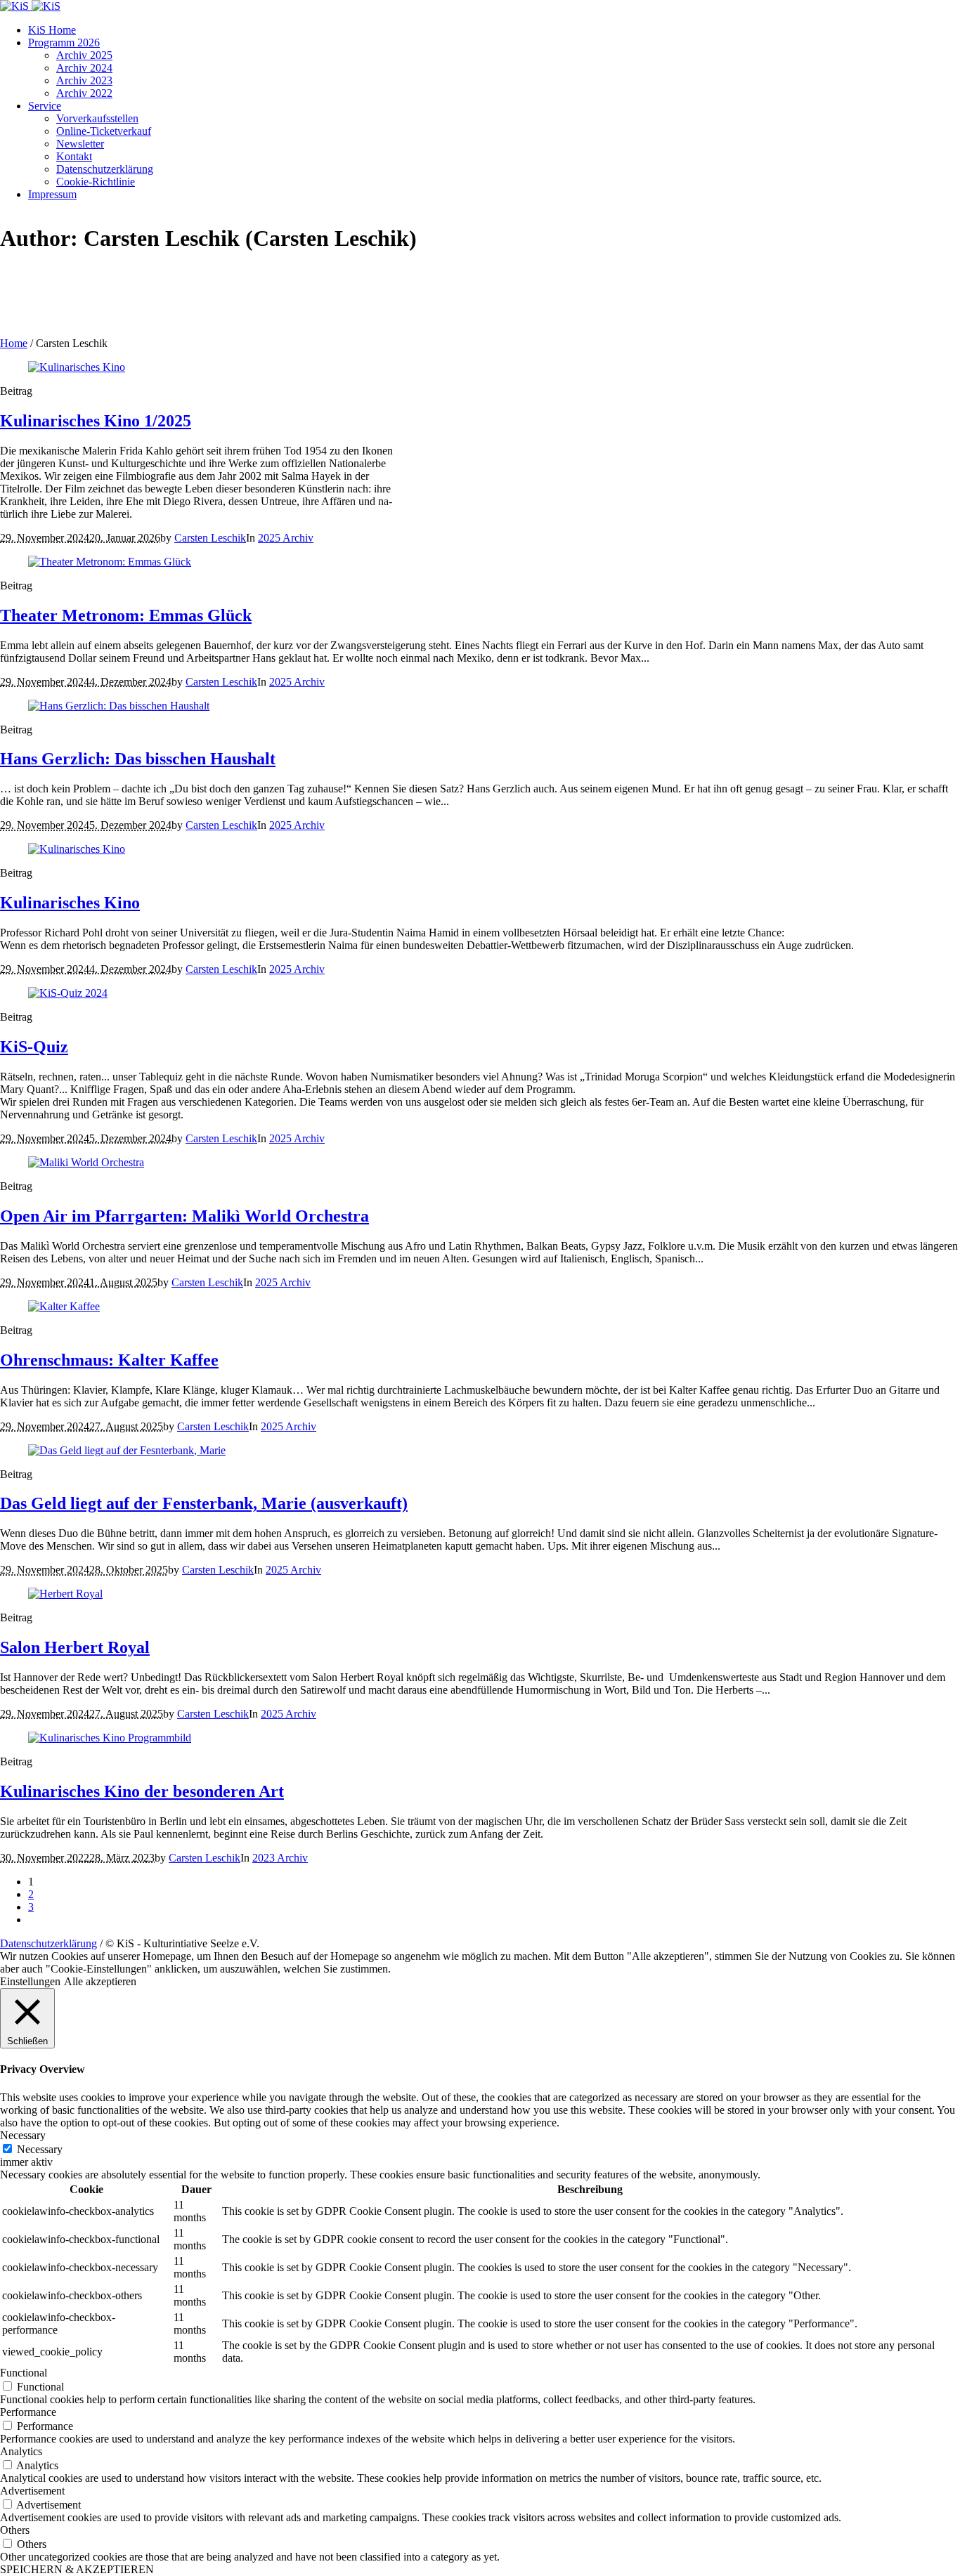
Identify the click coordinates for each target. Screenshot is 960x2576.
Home (14, 343)
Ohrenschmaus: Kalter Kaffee (109, 1360)
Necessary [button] (23, 2135)
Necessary (40, 2149)
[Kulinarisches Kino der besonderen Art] (110, 1738)
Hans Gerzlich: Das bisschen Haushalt (138, 759)
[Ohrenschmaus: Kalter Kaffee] (64, 1306)
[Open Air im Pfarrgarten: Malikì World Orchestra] (86, 1162)
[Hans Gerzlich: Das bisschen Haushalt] (119, 706)
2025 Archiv (286, 538)
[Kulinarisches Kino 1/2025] (77, 367)
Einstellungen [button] (30, 1981)
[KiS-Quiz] (68, 993)
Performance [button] (28, 2412)
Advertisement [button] (32, 2491)
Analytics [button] (21, 2451)
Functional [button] (24, 2373)
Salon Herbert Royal (75, 1647)
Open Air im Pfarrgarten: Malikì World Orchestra (184, 1216)
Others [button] (15, 2530)
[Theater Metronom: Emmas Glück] (110, 562)
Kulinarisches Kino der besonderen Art (142, 1791)
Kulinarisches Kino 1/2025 (96, 421)
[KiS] (30, 6)
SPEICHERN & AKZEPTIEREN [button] (77, 2569)
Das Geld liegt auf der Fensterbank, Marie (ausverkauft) (204, 1503)
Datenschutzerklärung (48, 1943)
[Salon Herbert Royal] (65, 1594)
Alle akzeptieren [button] (100, 1981)
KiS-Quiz (34, 1047)
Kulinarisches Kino (70, 903)
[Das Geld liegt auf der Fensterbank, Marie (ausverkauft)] (127, 1450)
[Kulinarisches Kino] (77, 849)
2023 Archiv (280, 1858)
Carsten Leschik (210, 538)
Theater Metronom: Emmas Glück (126, 615)
